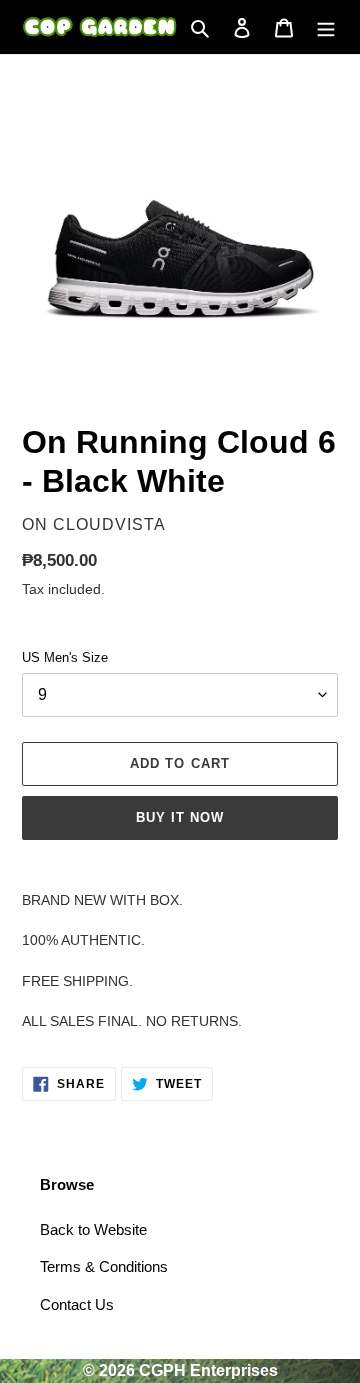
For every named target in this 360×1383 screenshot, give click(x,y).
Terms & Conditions (104, 1266)
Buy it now (180, 817)
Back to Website (93, 1229)
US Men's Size (65, 657)
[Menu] (326, 27)
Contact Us (77, 1304)
